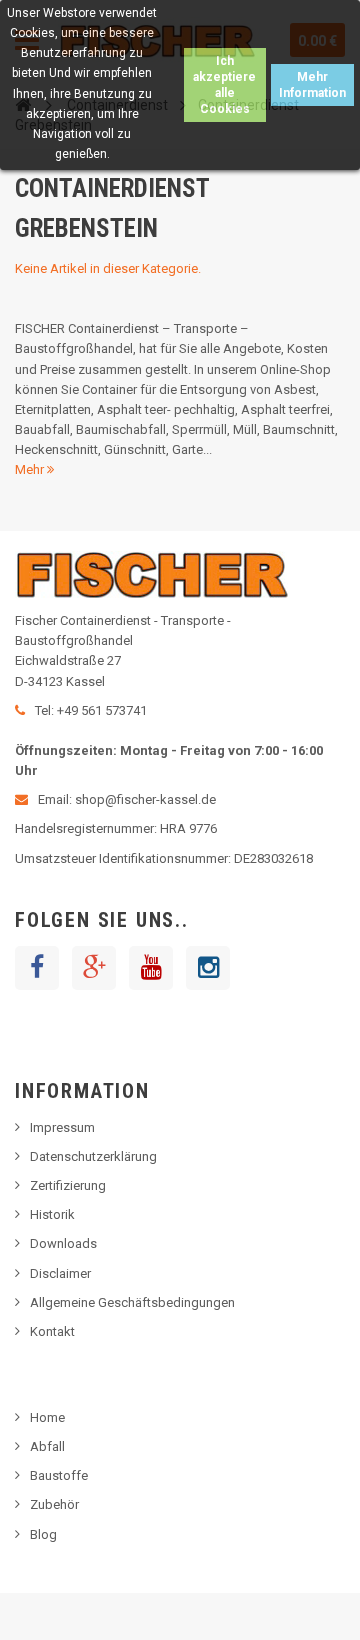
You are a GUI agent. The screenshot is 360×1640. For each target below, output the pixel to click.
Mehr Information (312, 85)
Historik (52, 1214)
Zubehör (54, 1504)
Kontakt (52, 1331)
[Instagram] (208, 968)
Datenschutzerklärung (93, 1156)
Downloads (63, 1243)
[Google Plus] (94, 968)
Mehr (31, 469)
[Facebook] (37, 968)
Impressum (62, 1127)
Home (47, 1417)
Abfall (47, 1446)
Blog (43, 1534)
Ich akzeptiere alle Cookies (224, 85)
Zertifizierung (68, 1185)
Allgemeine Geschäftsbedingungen (132, 1302)
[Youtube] (151, 968)
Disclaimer (60, 1273)
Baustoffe (59, 1475)
